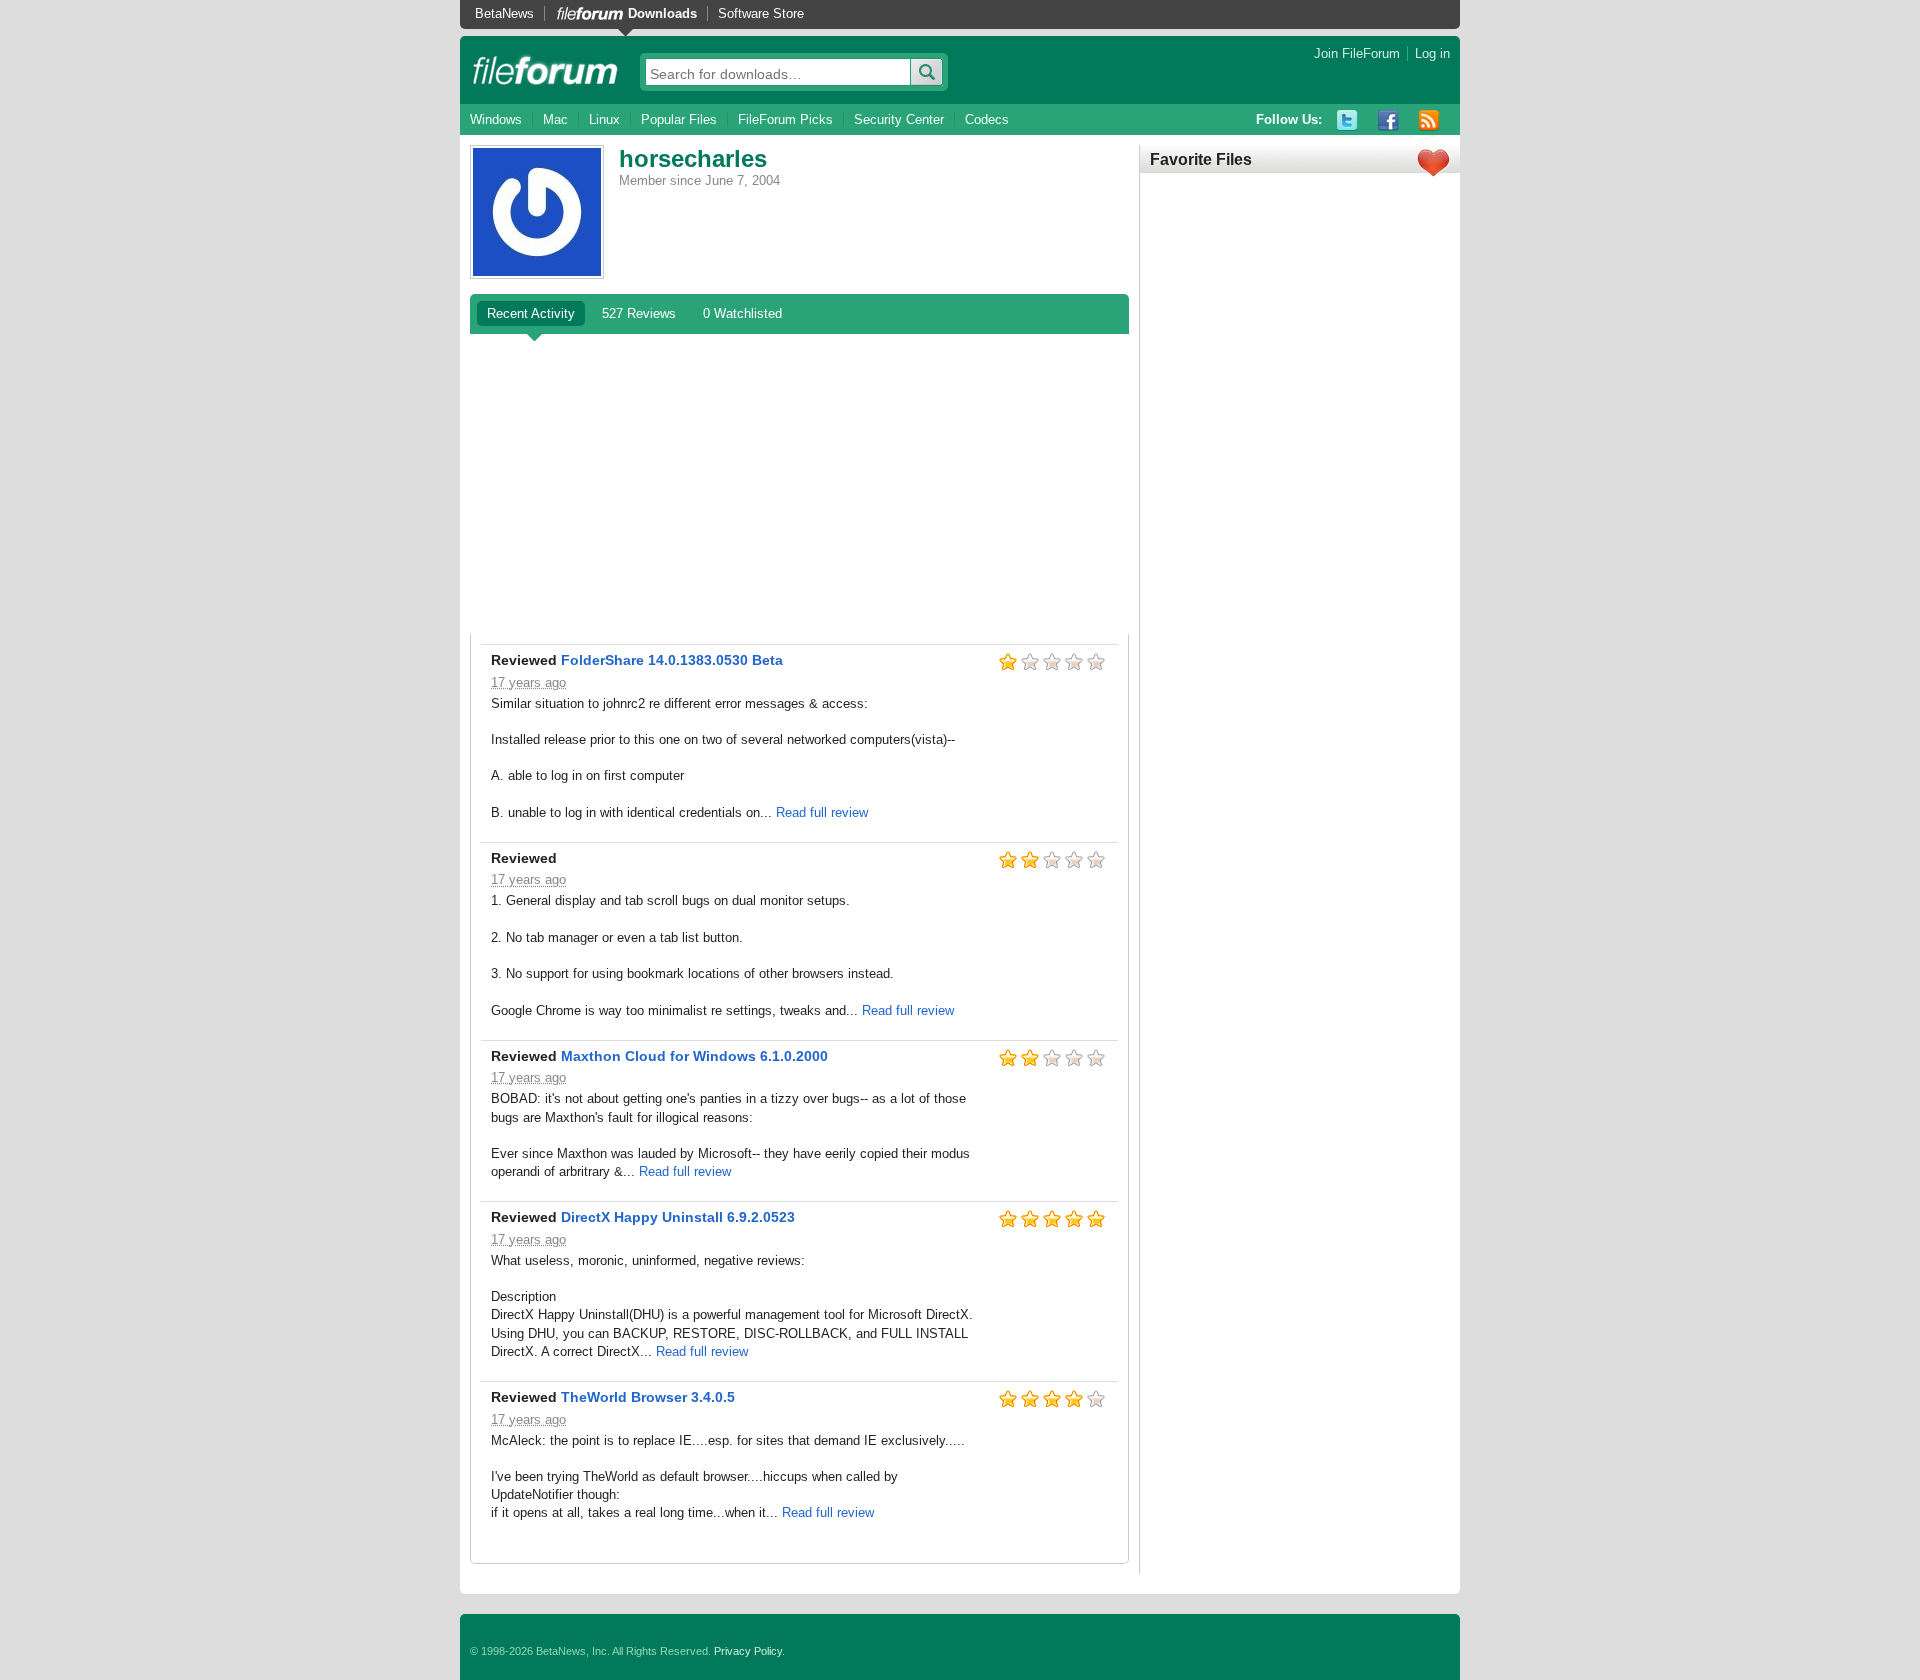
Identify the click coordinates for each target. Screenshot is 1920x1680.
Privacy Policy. (749, 1651)
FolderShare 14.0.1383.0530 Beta (672, 660)
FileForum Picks (785, 119)
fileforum (545, 70)
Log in (1432, 53)
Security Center (899, 119)
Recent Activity (531, 313)
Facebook (1388, 120)
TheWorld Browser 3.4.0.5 (648, 1397)
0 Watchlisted (742, 313)
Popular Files (679, 119)
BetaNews (504, 13)
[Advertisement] (799, 484)
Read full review (822, 812)
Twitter (1347, 120)
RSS (1429, 120)
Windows (496, 119)
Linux (604, 119)
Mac (555, 119)
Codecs (987, 119)
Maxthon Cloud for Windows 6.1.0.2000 (694, 1056)
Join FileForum (1357, 53)
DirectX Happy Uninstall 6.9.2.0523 (678, 1217)
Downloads (662, 13)
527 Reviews (639, 313)
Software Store (761, 13)
